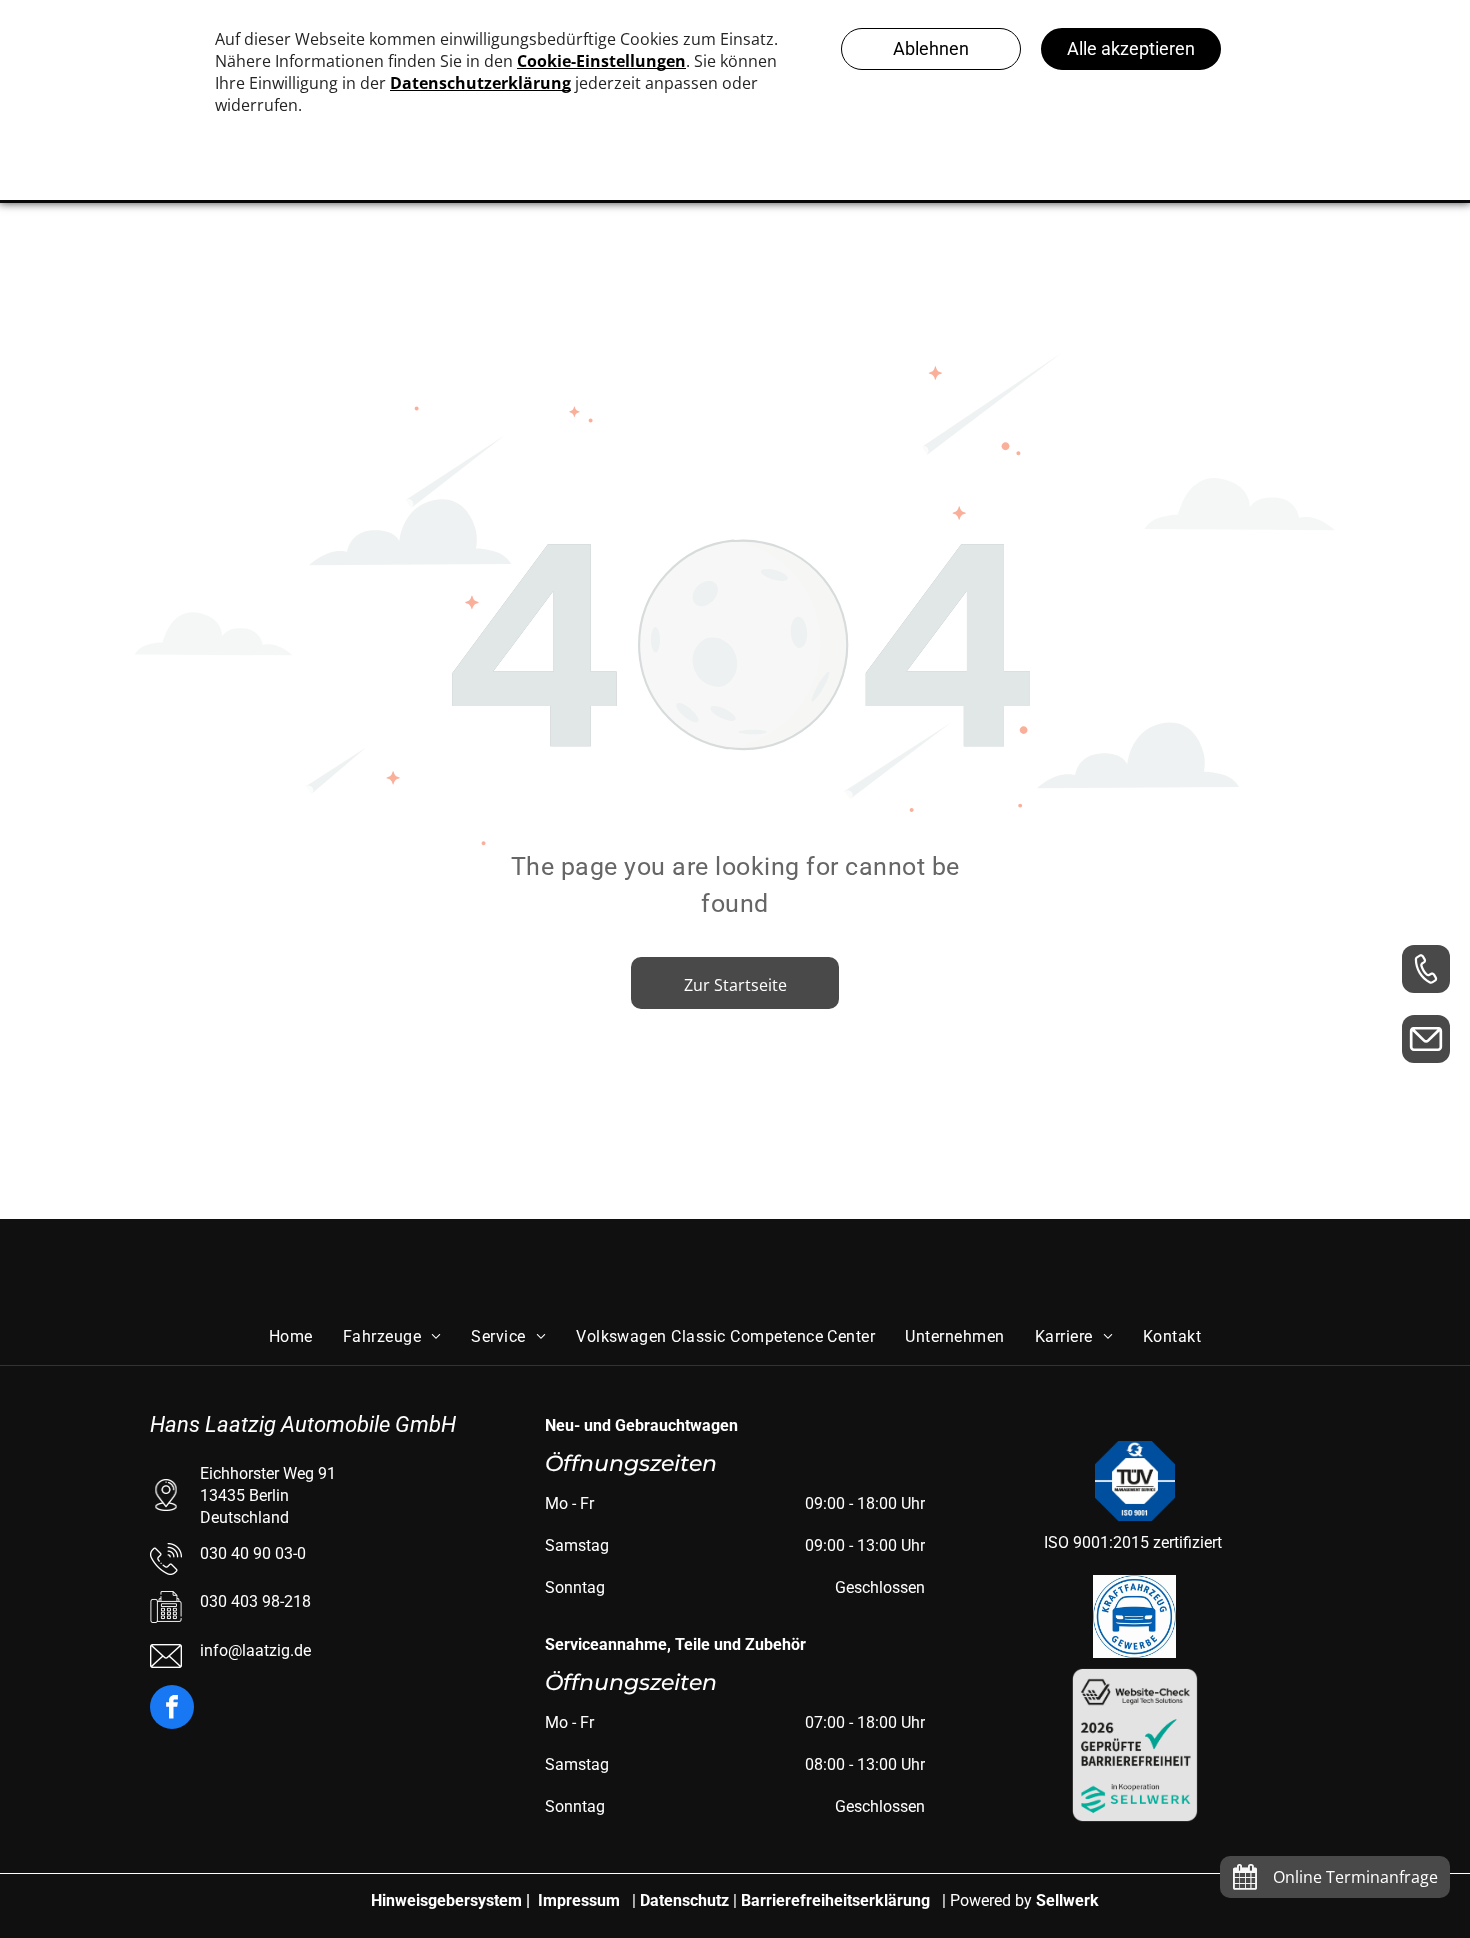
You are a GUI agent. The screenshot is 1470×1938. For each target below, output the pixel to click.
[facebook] (172, 1709)
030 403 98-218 (255, 1601)
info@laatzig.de (255, 1650)
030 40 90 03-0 (253, 1553)
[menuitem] (291, 1336)
